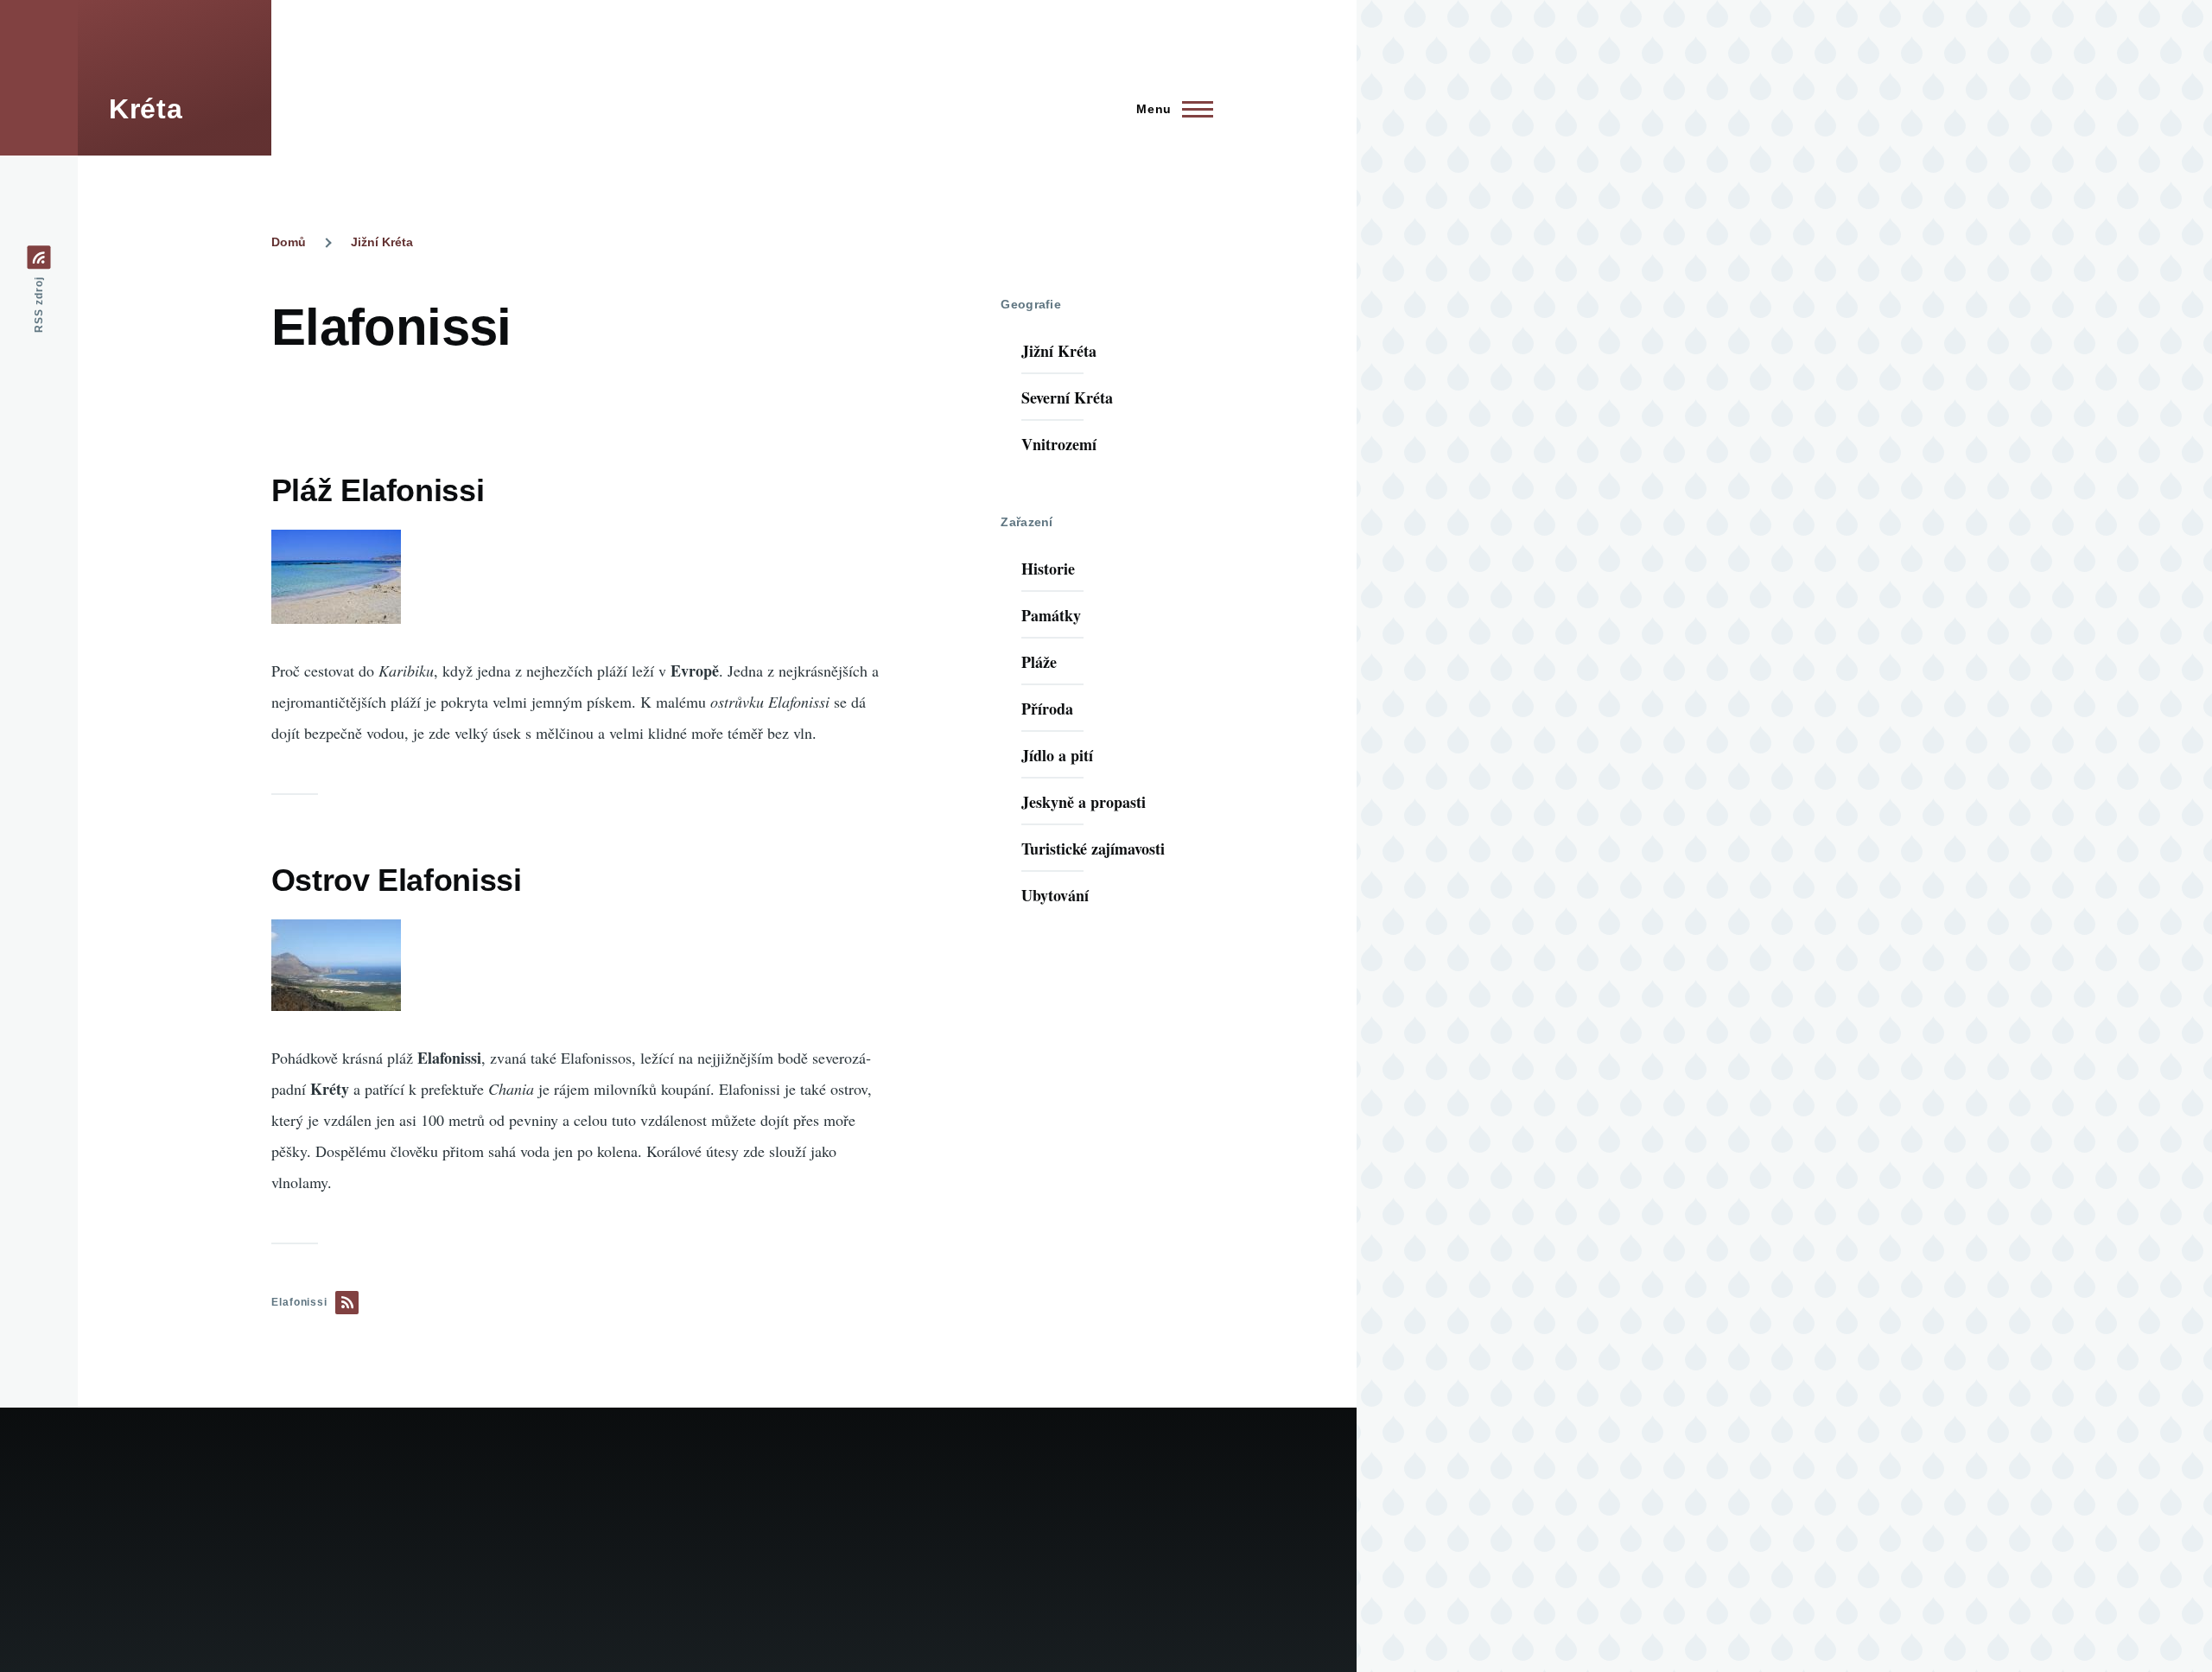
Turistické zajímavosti (1093, 849)
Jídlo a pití (1057, 755)
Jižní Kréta (382, 242)
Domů (289, 242)
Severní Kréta (1067, 397)
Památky (1051, 615)
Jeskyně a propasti (1084, 802)
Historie (1048, 569)
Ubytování (1055, 895)
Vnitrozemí (1059, 444)
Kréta (146, 109)
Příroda (1047, 709)
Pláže (1039, 662)
